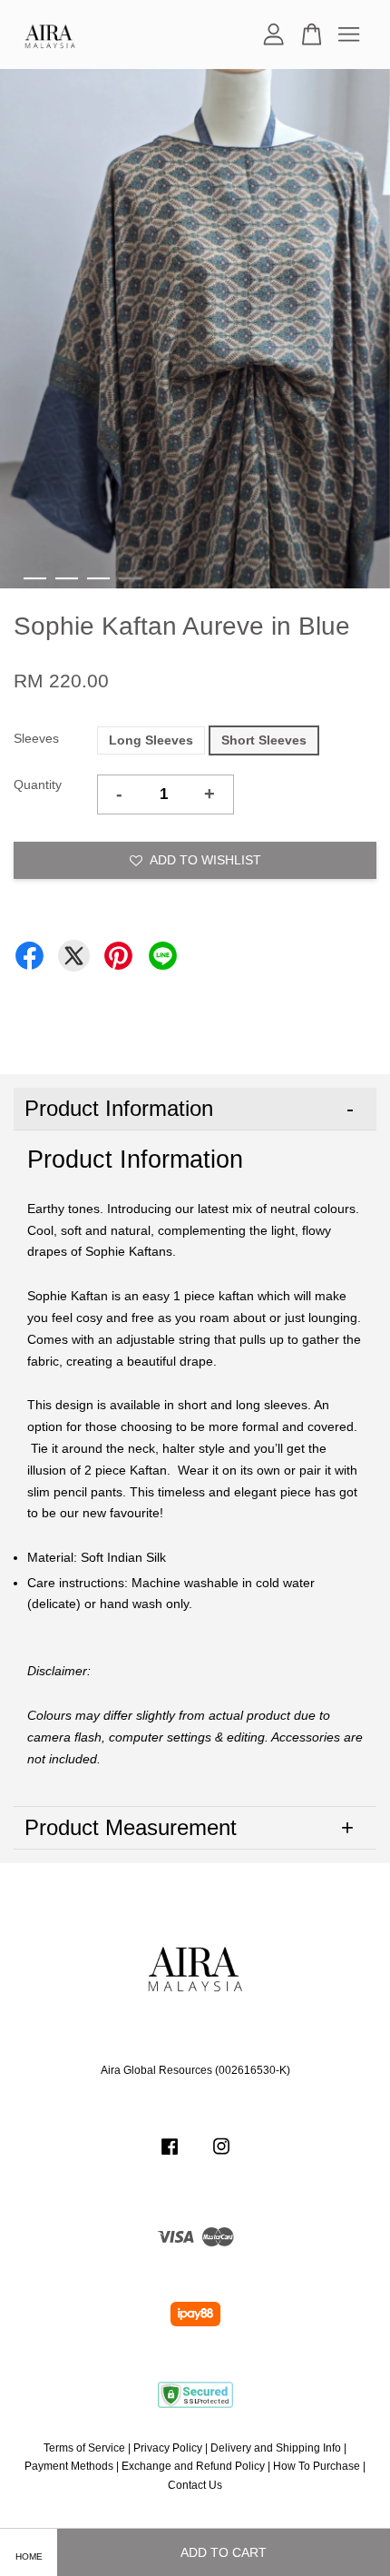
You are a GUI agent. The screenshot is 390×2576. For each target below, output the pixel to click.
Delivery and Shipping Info (276, 2448)
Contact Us (195, 2485)
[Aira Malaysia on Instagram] (221, 2156)
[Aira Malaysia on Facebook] (170, 2156)
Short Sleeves (264, 740)
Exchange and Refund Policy (193, 2466)
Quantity (38, 785)
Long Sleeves (151, 740)
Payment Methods (69, 2466)
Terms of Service (84, 2448)
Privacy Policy (168, 2448)
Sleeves (36, 738)
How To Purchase (317, 2466)
